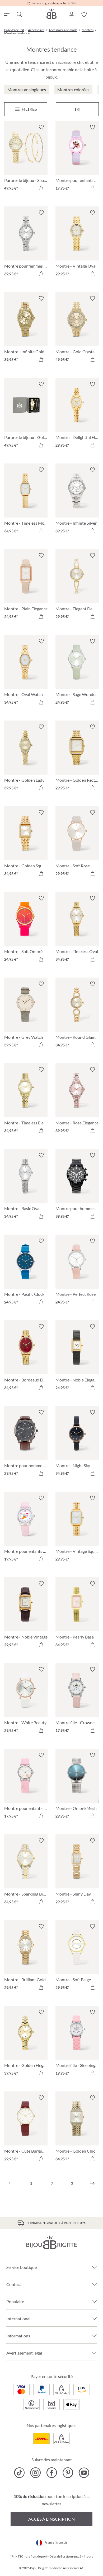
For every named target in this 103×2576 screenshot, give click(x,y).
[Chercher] (19, 15)
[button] (71, 15)
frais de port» (40, 2556)
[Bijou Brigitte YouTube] (84, 2473)
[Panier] (97, 15)
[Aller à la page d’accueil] (51, 14)
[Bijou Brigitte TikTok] (19, 2473)
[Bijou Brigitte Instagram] (36, 2473)
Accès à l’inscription (51, 2519)
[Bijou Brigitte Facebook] (52, 2473)
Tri (77, 109)
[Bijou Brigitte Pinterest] (68, 2473)
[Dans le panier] (41, 188)
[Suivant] (92, 2183)
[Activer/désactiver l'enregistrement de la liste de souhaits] (41, 127)
